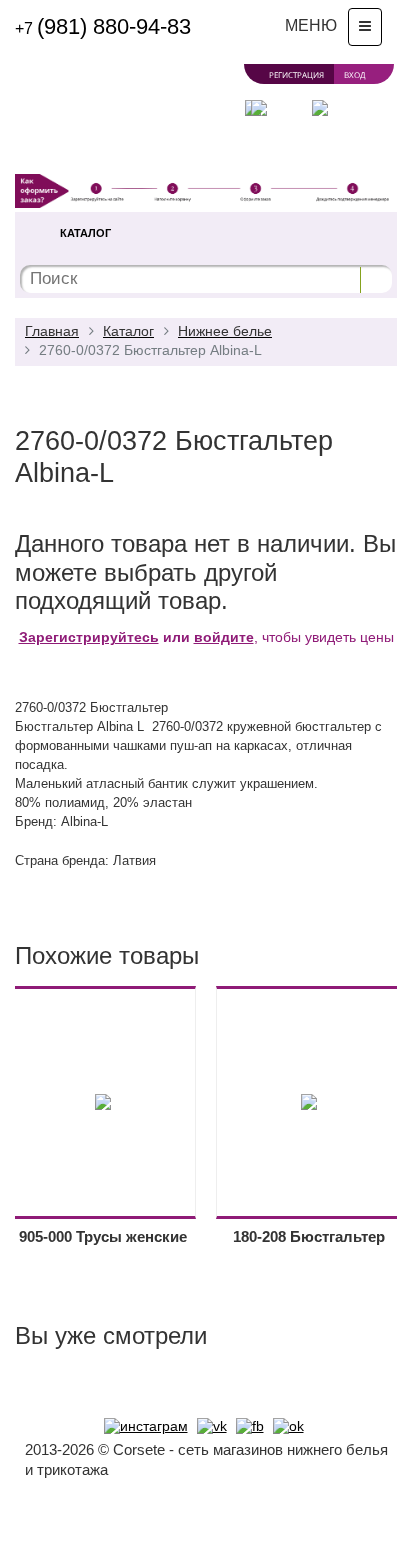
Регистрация (296, 74)
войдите (224, 637)
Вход (354, 74)
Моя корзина (318, 152)
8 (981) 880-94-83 (178, 151)
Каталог (85, 233)
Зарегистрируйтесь (89, 637)
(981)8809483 (103, 26)
